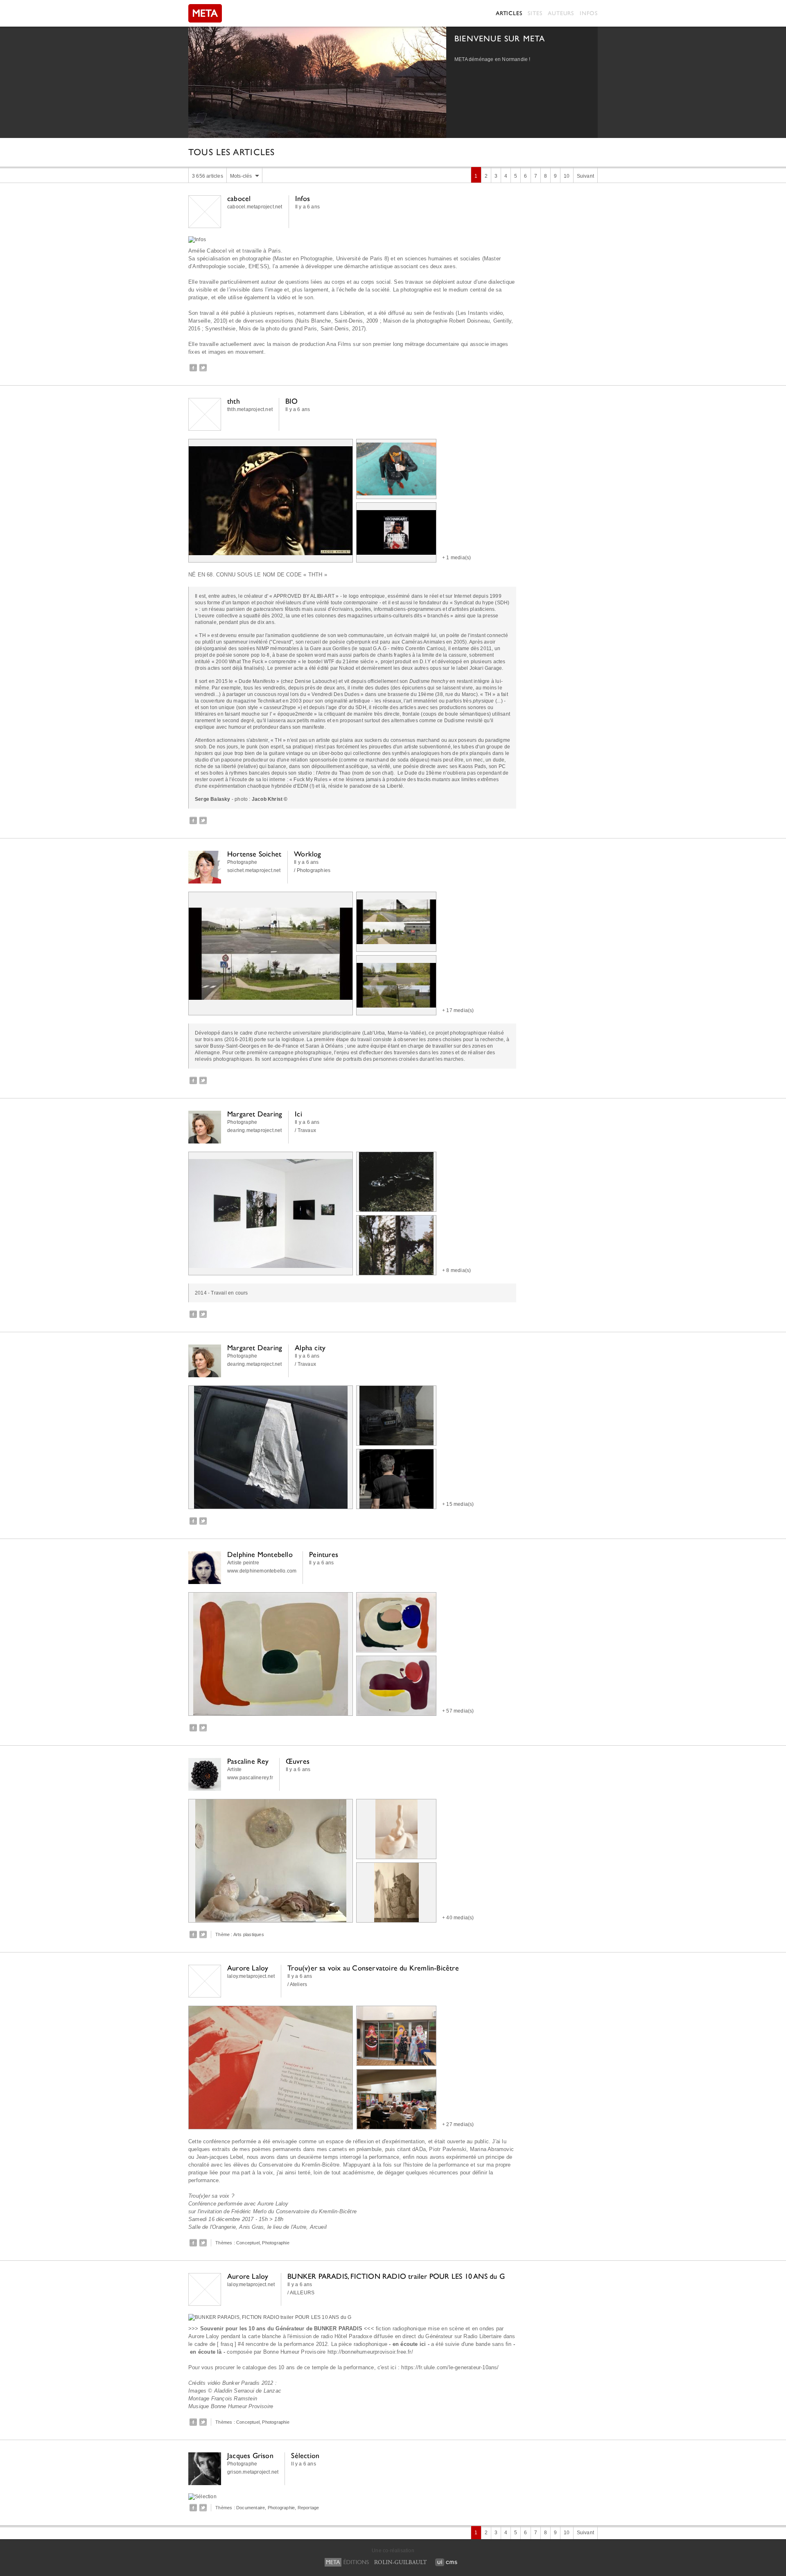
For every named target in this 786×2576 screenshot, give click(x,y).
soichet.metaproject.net (254, 870)
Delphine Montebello (260, 1554)
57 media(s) (460, 1711)
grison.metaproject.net (253, 2472)
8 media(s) (458, 1270)
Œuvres (298, 1761)
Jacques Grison (250, 2455)
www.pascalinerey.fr (250, 1778)
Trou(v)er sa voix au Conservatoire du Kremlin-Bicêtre (373, 1968)
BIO (292, 401)
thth (234, 401)
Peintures (324, 1554)
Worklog (307, 854)
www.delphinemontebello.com (262, 1571)
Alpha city (310, 1348)
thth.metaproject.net (250, 409)
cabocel (239, 198)
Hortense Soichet (254, 854)
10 (567, 176)
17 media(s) (460, 1010)
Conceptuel (248, 2243)
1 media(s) (458, 558)
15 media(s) (460, 1504)
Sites (535, 13)
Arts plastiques (249, 1934)
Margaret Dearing (255, 1114)
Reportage (308, 2508)
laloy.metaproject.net (251, 1976)
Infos (589, 13)
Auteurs (561, 13)
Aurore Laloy (248, 1968)
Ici (298, 1114)
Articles (509, 13)
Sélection (305, 2455)
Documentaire (251, 2508)
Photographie (276, 2243)
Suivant (585, 176)
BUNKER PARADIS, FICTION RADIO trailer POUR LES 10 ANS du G (396, 2276)
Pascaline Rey (248, 1761)
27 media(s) (460, 2124)
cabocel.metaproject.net (255, 207)
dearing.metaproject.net (255, 1130)
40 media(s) (460, 1918)
